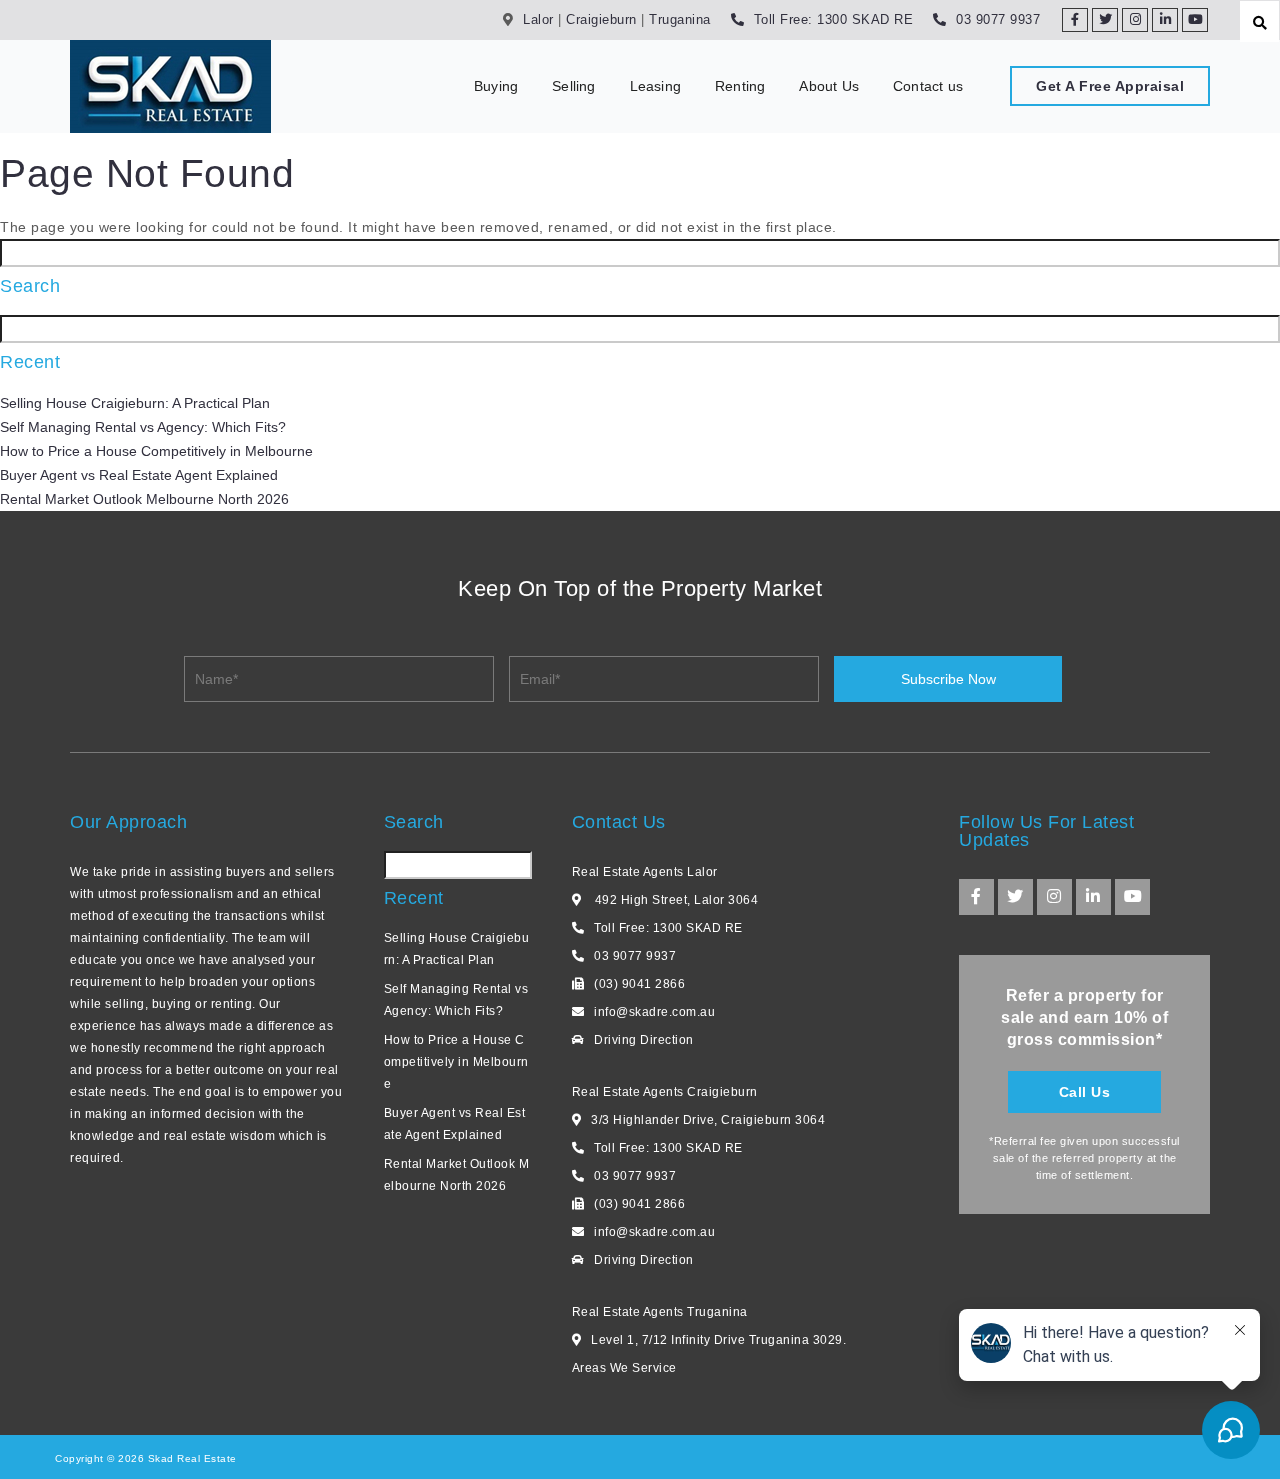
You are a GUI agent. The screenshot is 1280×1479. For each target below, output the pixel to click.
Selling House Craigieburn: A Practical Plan (135, 403)
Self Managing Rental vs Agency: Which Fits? (143, 427)
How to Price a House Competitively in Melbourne (156, 451)
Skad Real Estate (190, 1458)
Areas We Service (624, 1368)
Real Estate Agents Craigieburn (665, 1092)
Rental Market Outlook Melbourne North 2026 (144, 499)
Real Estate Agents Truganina (660, 1312)
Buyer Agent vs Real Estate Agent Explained (139, 475)
